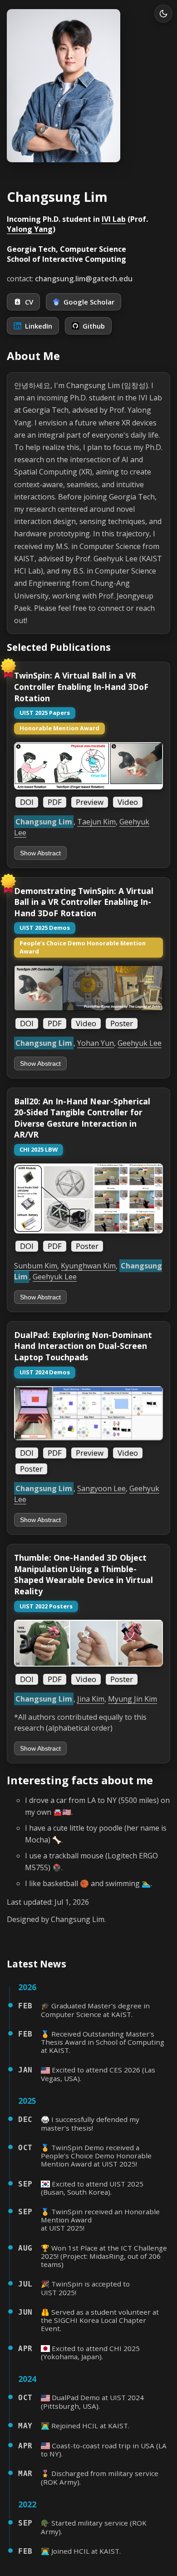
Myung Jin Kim (133, 1699)
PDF (55, 802)
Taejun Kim (96, 822)
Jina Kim (91, 1699)
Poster (122, 1023)
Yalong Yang (30, 229)
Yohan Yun (96, 1043)
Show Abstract (40, 853)
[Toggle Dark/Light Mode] (163, 14)
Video (128, 802)
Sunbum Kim (36, 1266)
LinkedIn (39, 326)
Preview (90, 802)
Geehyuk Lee (140, 1043)
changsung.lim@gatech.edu (84, 279)
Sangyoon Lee (101, 1488)
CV (29, 302)
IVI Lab (114, 219)
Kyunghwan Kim (88, 1266)
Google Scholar (89, 302)
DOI (27, 802)
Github (94, 326)
